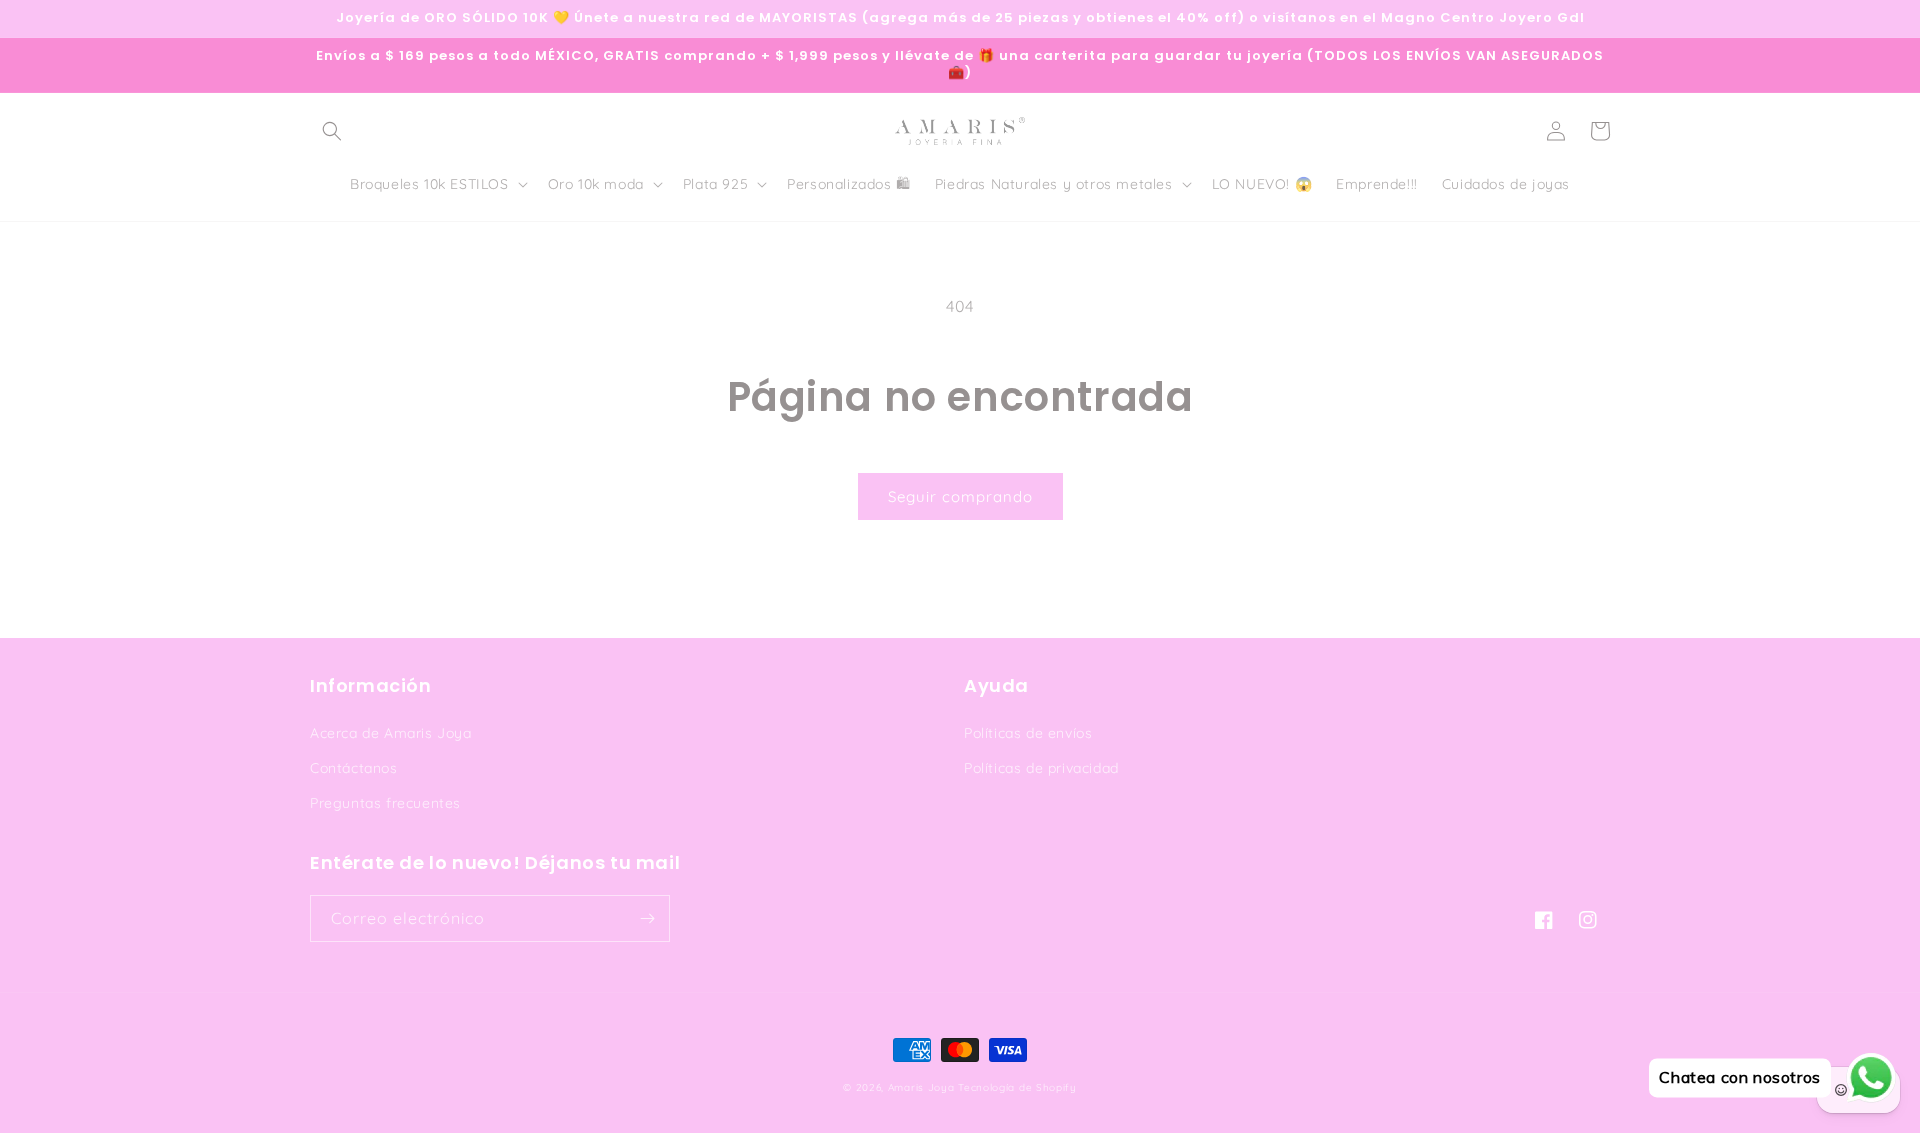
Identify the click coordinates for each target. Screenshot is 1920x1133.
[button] (332, 131)
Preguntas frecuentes (385, 803)
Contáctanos (354, 768)
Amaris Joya (921, 1087)
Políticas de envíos (1028, 733)
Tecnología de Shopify (1017, 1087)
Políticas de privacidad (1041, 768)
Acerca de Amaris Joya (391, 733)
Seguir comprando (960, 496)
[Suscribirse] (647, 918)
